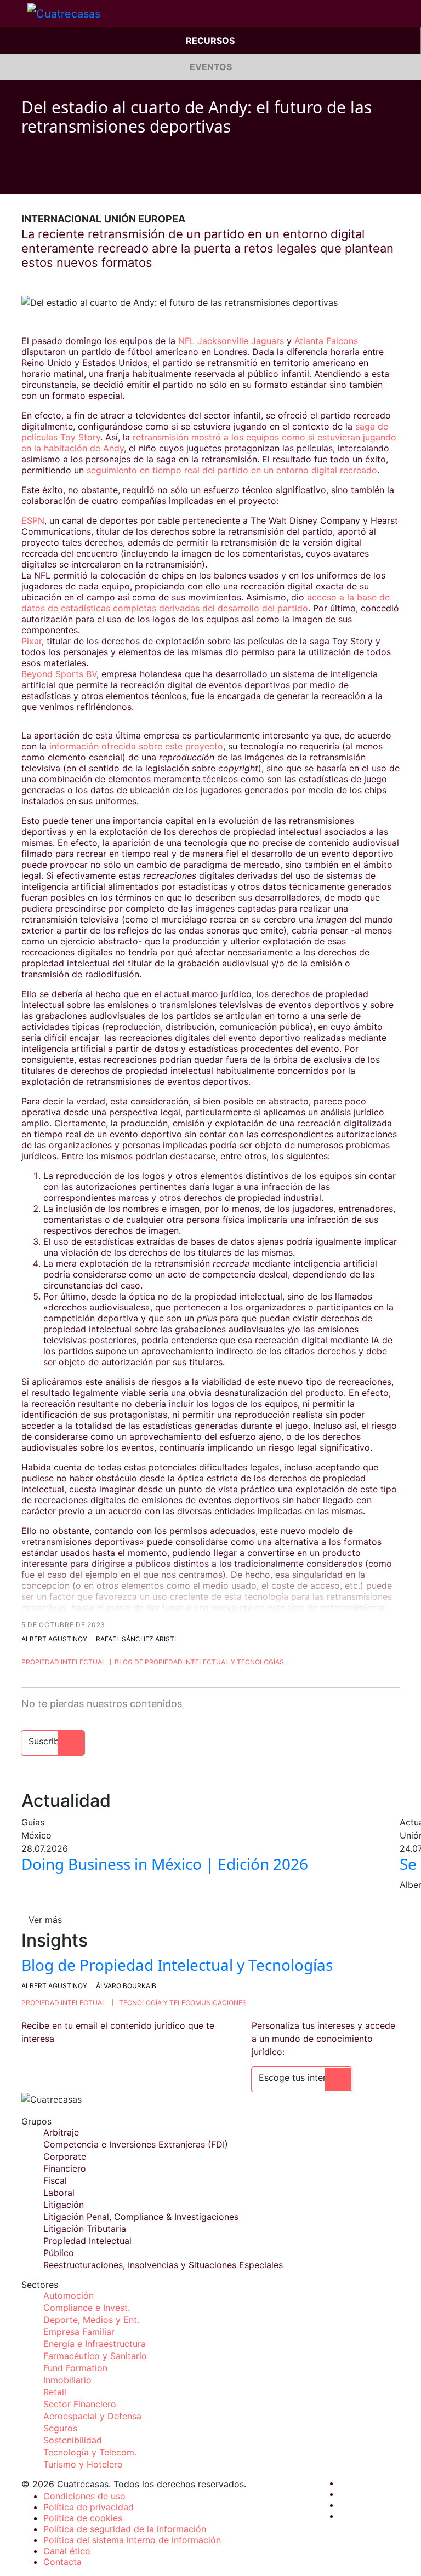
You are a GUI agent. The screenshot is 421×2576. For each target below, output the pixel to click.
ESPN (33, 520)
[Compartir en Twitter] (47, 178)
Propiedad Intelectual (64, 1662)
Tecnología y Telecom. (90, 2452)
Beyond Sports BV (59, 674)
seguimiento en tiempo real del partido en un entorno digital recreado (232, 470)
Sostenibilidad (73, 2440)
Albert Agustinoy (54, 1639)
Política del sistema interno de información (132, 2540)
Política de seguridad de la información (125, 2529)
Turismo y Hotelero (83, 2464)
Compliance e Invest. (87, 2308)
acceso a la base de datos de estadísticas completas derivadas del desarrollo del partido (206, 603)
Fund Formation (75, 2368)
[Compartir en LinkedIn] (67, 178)
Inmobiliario (67, 2380)
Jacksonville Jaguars (241, 341)
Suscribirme (53, 1741)
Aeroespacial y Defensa (92, 2416)
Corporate (65, 2156)
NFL (186, 341)
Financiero (65, 2168)
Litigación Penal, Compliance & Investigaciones (141, 2217)
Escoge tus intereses (302, 2077)
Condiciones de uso (84, 2496)
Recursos (210, 41)
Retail (55, 2392)
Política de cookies (83, 2518)
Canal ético (67, 2551)
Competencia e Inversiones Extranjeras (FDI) (136, 2144)
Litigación (64, 2205)
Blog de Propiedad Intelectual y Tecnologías (199, 1662)
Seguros (60, 2428)
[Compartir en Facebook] (26, 178)
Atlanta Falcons (326, 341)
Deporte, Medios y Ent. (91, 2320)
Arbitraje (61, 2132)
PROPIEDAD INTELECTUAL (64, 2003)
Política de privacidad (89, 2507)
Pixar (32, 641)
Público (59, 2253)
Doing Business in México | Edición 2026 (165, 1864)
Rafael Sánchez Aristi (136, 1639)
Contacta (62, 2562)
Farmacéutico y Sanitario (95, 2356)
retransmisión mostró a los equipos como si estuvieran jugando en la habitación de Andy (209, 443)
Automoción (69, 2295)
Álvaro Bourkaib (126, 1986)
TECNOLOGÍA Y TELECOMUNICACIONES (183, 2003)
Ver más (45, 1920)
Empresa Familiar (79, 2332)
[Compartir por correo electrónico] (88, 178)
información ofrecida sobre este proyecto (136, 746)
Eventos (211, 67)
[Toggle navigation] (14, 14)
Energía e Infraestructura (95, 2344)
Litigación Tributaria (85, 2229)
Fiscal (55, 2180)
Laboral (59, 2193)
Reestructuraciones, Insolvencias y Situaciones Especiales (163, 2265)
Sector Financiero (80, 2404)
